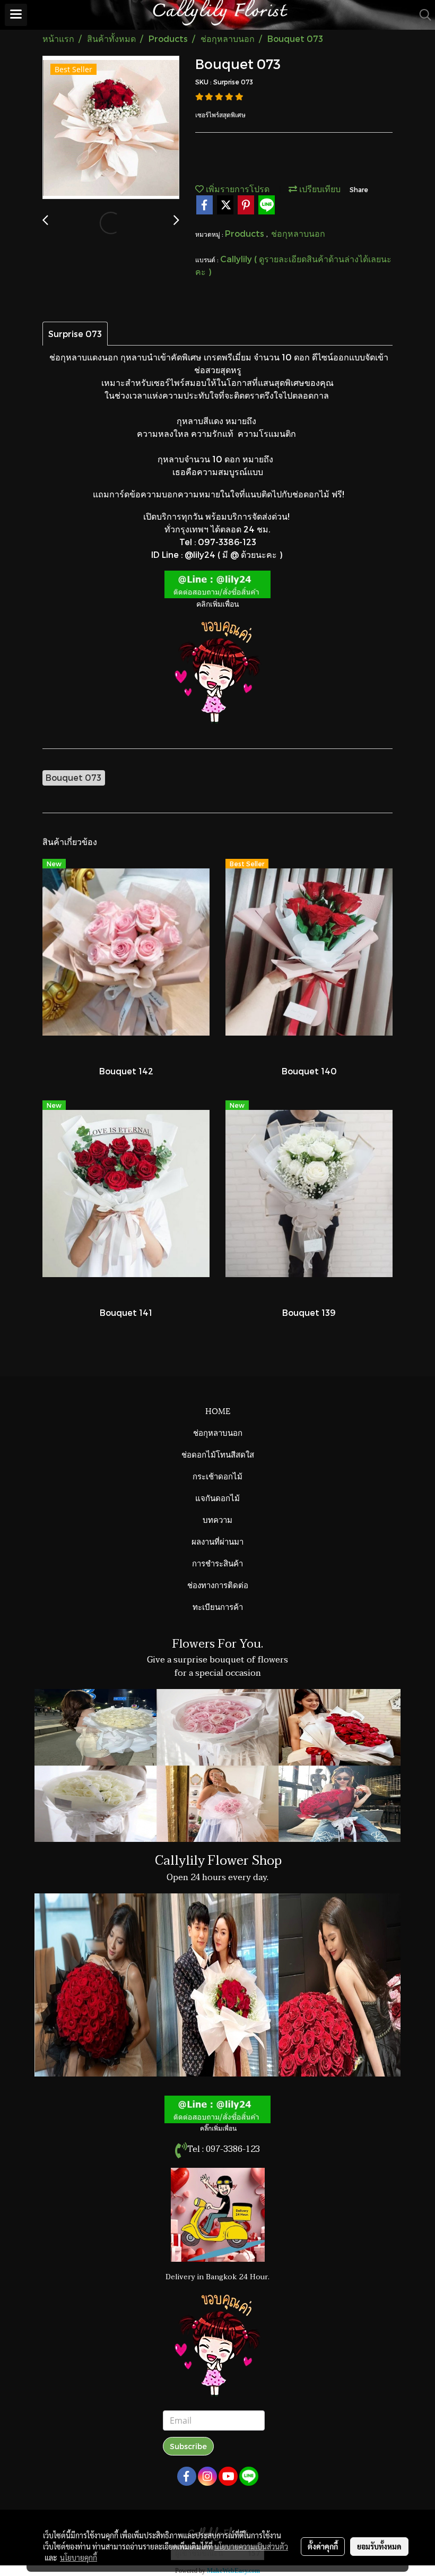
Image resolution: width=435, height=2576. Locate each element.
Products (246, 233)
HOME (218, 1410)
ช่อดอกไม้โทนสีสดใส (218, 1454)
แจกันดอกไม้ (217, 1497)
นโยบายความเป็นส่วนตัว (251, 2546)
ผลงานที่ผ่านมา (217, 1541)
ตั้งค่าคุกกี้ (323, 2546)
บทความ (217, 1519)
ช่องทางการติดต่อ (218, 1584)
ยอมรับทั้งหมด (379, 2546)
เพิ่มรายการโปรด (237, 189)
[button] (422, 15)
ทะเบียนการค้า (218, 1606)
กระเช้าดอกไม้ (217, 1476)
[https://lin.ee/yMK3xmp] (217, 2108)
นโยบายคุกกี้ (79, 2557)
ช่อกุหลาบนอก (298, 233)
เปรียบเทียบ (319, 189)
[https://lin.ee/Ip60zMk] (217, 583)
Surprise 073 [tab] (75, 334)
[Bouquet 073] (111, 128)
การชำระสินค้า (217, 1563)
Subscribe (188, 2446)
